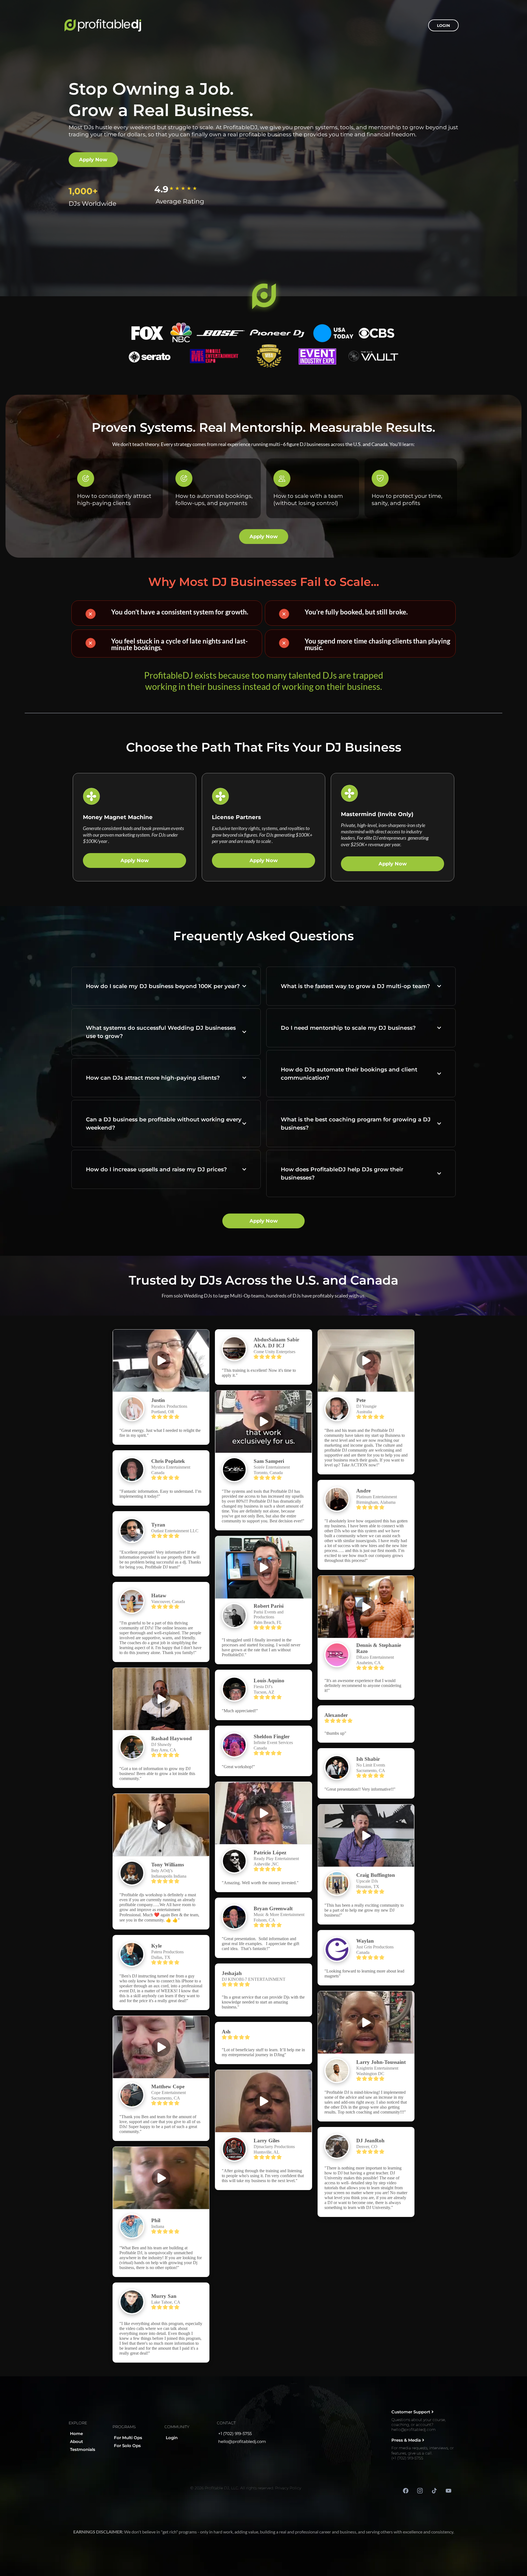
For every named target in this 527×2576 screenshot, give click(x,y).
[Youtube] (448, 2491)
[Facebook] (406, 2491)
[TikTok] (434, 2491)
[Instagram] (420, 2491)
